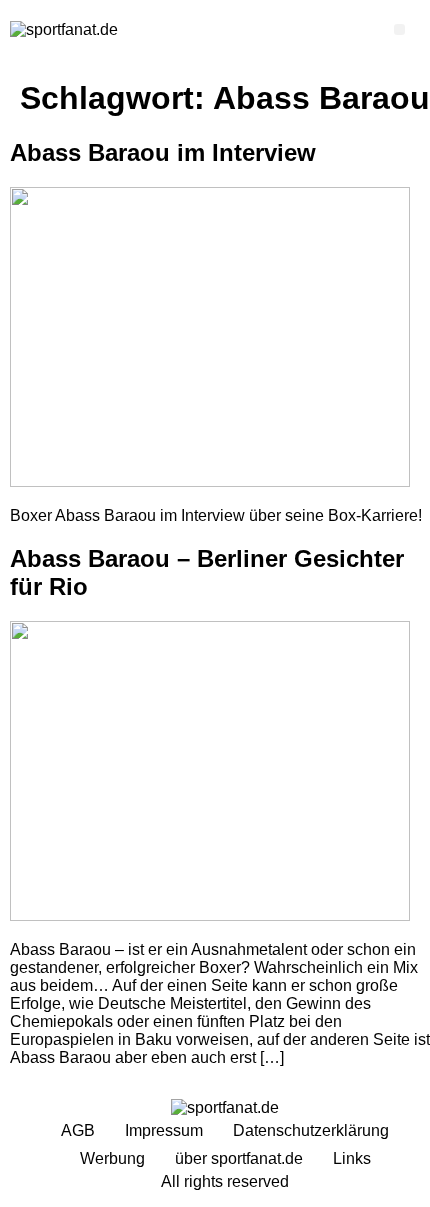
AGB (78, 1130)
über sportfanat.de (239, 1158)
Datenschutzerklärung (311, 1130)
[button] (399, 29)
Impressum (164, 1130)
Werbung (112, 1158)
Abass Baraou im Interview (163, 152)
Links (352, 1158)
